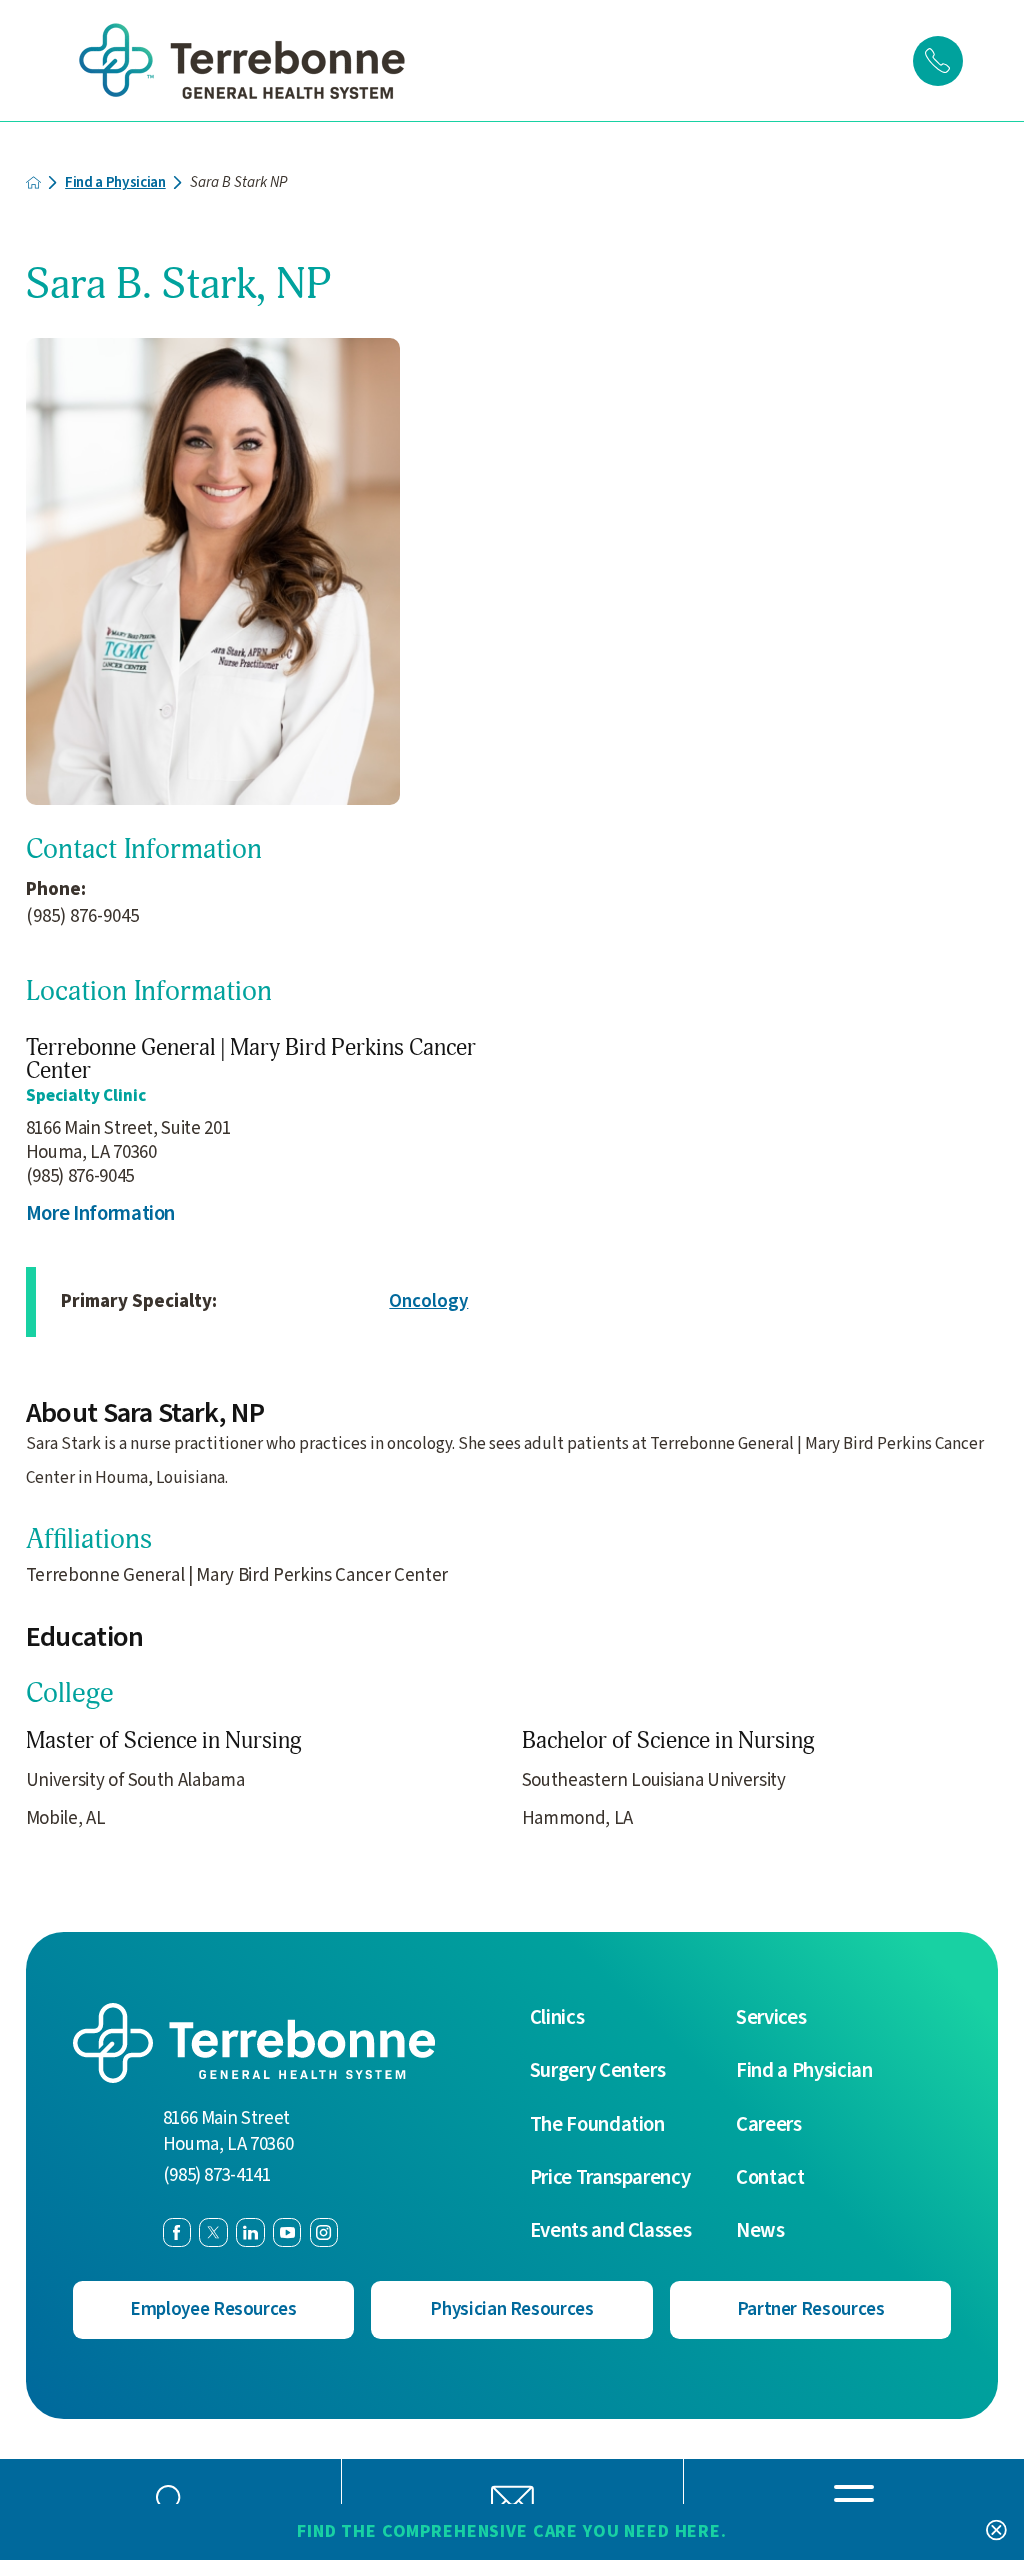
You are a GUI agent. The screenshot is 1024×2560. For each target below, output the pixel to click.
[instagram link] (324, 2232)
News (760, 2231)
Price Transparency (610, 2178)
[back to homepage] (33, 182)
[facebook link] (177, 2232)
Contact (770, 2178)
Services (771, 2018)
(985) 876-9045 (82, 917)
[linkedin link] (250, 2232)
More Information (101, 1214)
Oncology (428, 1301)
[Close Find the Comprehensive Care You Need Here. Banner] (996, 2532)
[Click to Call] (938, 61)
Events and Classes (611, 2231)
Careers (769, 2125)
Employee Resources (213, 2309)
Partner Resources (811, 2309)
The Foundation (597, 2125)
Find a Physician (115, 182)
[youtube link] (287, 2232)
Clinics (557, 2018)
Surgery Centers (598, 2071)
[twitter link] (213, 2232)
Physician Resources (512, 2309)
